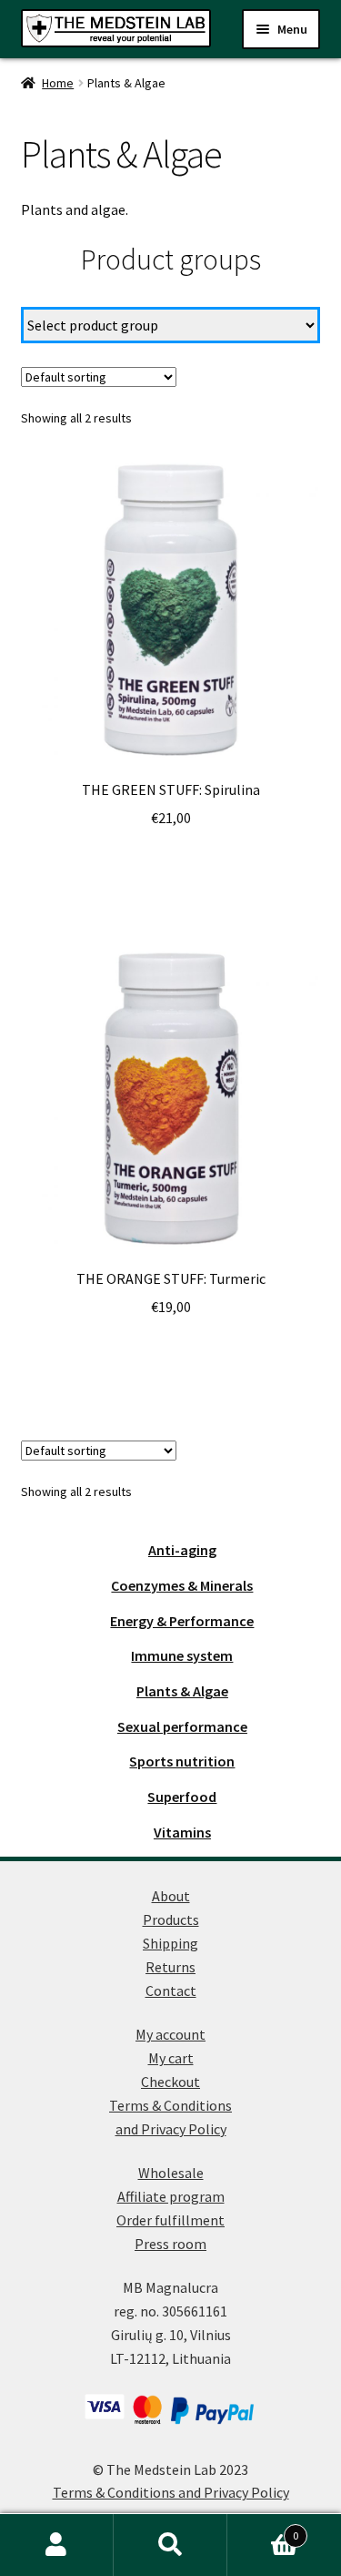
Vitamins (182, 1832)
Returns (170, 1967)
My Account (57, 2545)
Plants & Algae (182, 1691)
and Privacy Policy (171, 2129)
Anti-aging (182, 1550)
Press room (170, 2244)
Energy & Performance (182, 1621)
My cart (171, 2058)
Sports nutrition (182, 1761)
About (171, 1896)
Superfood (182, 1797)
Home (58, 83)
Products (171, 1919)
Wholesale (171, 2173)
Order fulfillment (170, 2220)
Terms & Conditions (170, 2105)
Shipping (170, 1943)
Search (170, 2545)
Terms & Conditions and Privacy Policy (171, 2492)
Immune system (182, 1655)
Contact (171, 1991)
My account (170, 2034)
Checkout (170, 2082)
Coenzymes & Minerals (182, 1585)
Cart (263, 2529)
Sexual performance (182, 1726)
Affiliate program (171, 2196)
